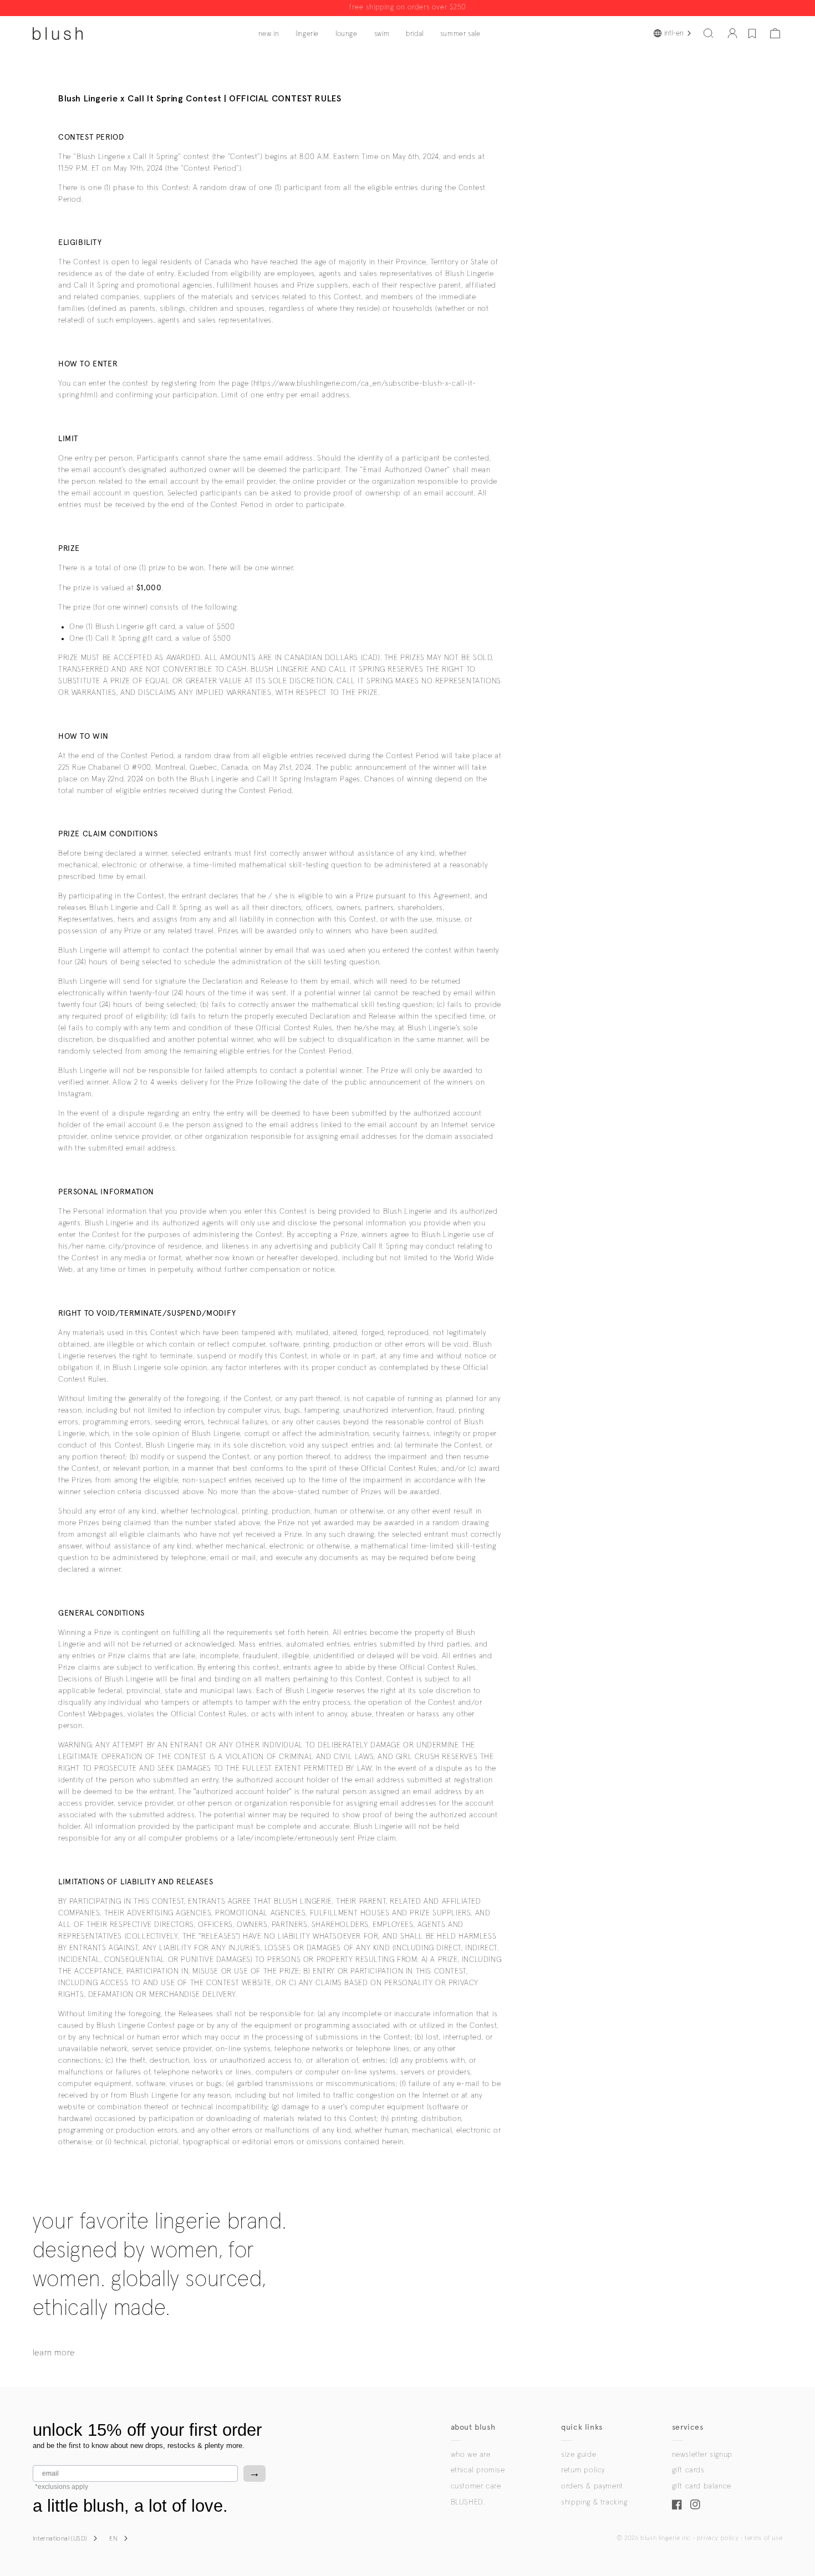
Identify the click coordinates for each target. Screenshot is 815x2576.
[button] (709, 33)
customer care (476, 2486)
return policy (583, 2470)
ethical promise (478, 2470)
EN (113, 2539)
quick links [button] (582, 2427)
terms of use (763, 2538)
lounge (347, 34)
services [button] (688, 2427)
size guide (579, 2455)
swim (382, 34)
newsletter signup (702, 2455)
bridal (415, 34)
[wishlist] (752, 33)
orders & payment (592, 2486)
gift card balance (702, 2486)
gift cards (688, 2470)
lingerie (307, 34)
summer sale (460, 34)
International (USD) (60, 2539)
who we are (471, 2455)
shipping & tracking (594, 2502)
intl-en (674, 33)
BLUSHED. (468, 2502)
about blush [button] (473, 2427)
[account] (732, 33)
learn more (54, 2353)
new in (269, 34)
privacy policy (718, 2538)
